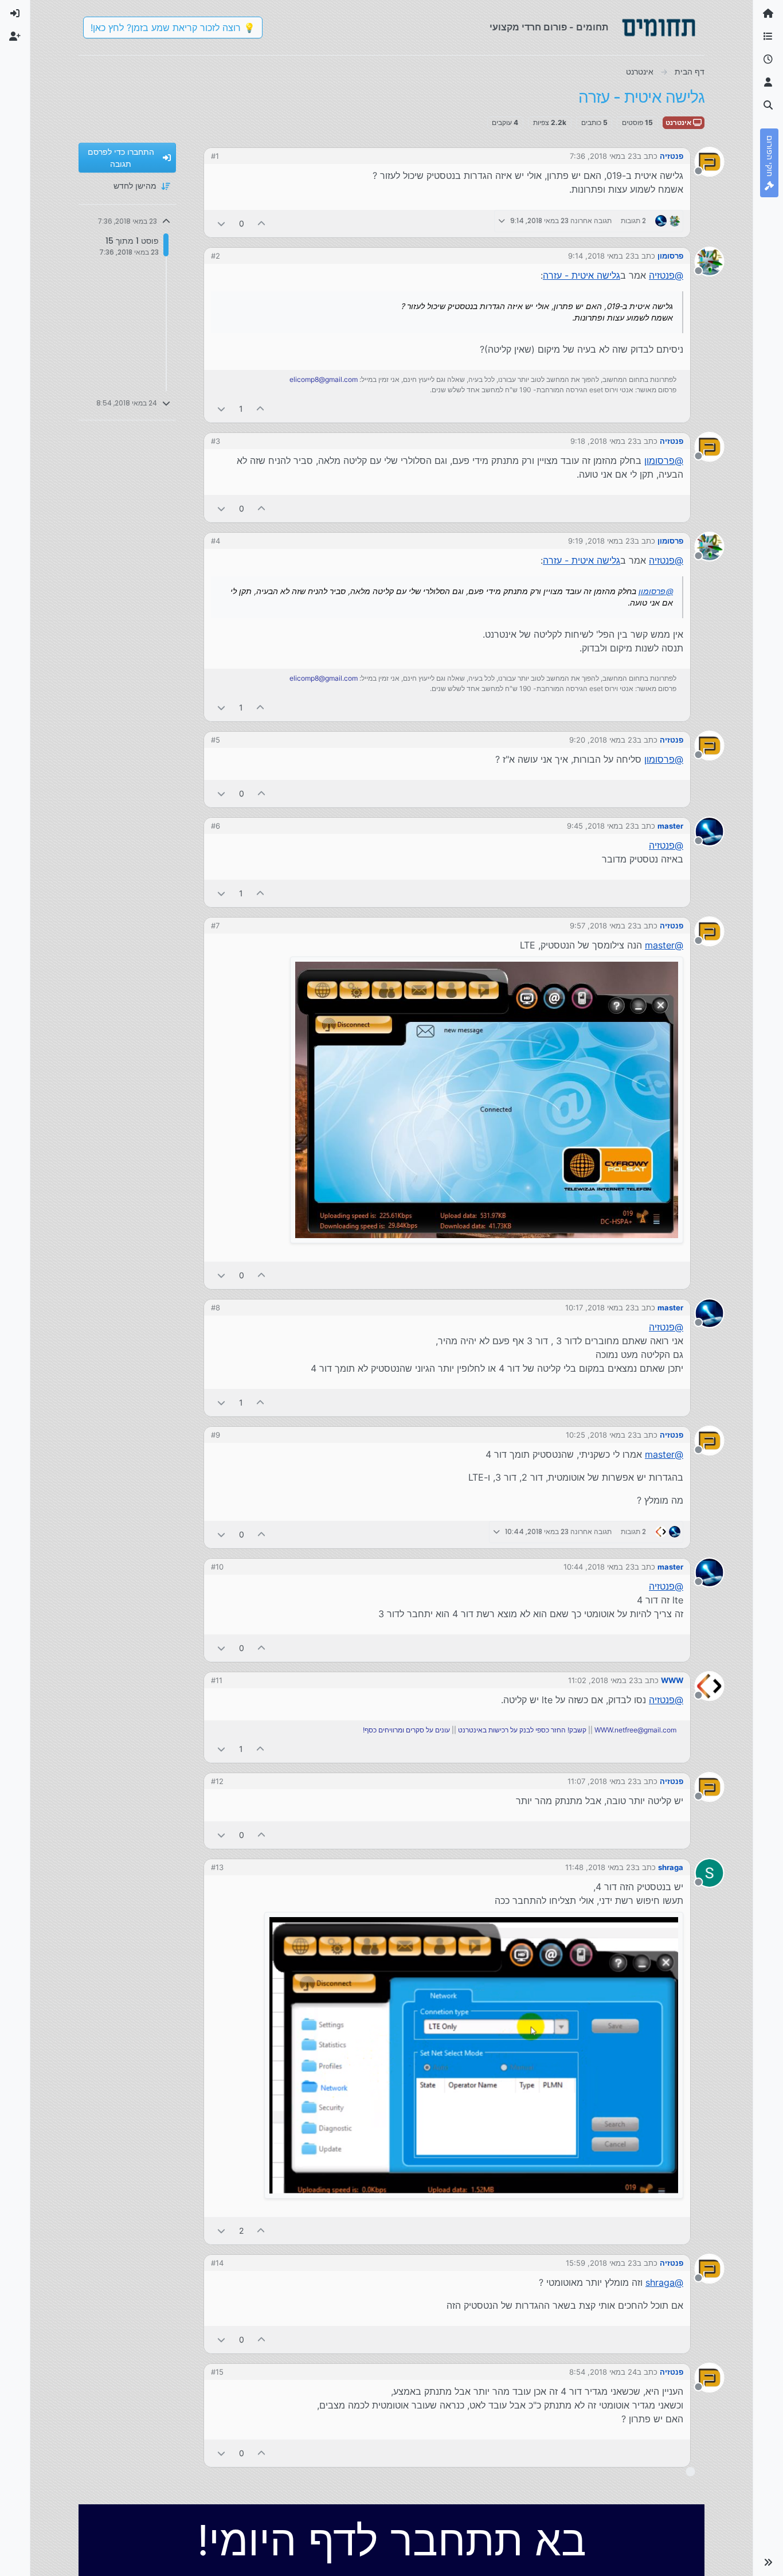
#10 (217, 1567)
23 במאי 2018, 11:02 (603, 1680)
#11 (217, 1680)
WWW (672, 1680)
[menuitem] (15, 14)
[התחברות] (15, 14)
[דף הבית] (768, 14)
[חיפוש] (768, 106)
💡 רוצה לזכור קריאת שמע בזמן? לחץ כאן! (173, 28)
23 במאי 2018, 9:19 (601, 541)
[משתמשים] (768, 83)
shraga (671, 1867)
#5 (216, 740)
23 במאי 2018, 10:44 (599, 1567)
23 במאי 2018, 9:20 (603, 740)
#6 (216, 826)
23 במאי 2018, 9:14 (601, 256)
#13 (217, 1867)
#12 (217, 1781)
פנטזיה (672, 156)
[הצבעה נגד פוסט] (221, 223)
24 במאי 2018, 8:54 (603, 2372)
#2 (216, 256)
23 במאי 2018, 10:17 (600, 1307)
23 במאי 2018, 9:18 (604, 441)
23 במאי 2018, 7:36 (603, 156)
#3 (216, 441)
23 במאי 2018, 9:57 (603, 926)
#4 (216, 541)
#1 (215, 156)
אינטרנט (679, 122)
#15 (217, 2372)
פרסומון (670, 256)
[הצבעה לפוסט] (262, 223)
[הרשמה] (15, 37)
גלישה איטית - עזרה (582, 275)
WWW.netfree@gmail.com (635, 1730)
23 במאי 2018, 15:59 (601, 2263)
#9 (216, 1435)
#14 (217, 2263)
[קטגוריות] (768, 37)
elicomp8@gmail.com (324, 379)
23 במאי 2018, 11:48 (600, 1867)
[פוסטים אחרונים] (768, 60)
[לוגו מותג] (659, 28)
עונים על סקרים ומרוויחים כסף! (406, 1730)
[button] (768, 2562)
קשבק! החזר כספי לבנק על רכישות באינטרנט (522, 1730)
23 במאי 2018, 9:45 (601, 826)
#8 (216, 1307)
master (670, 826)
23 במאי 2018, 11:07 (602, 1781)
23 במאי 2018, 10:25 (601, 1435)
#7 (215, 926)
